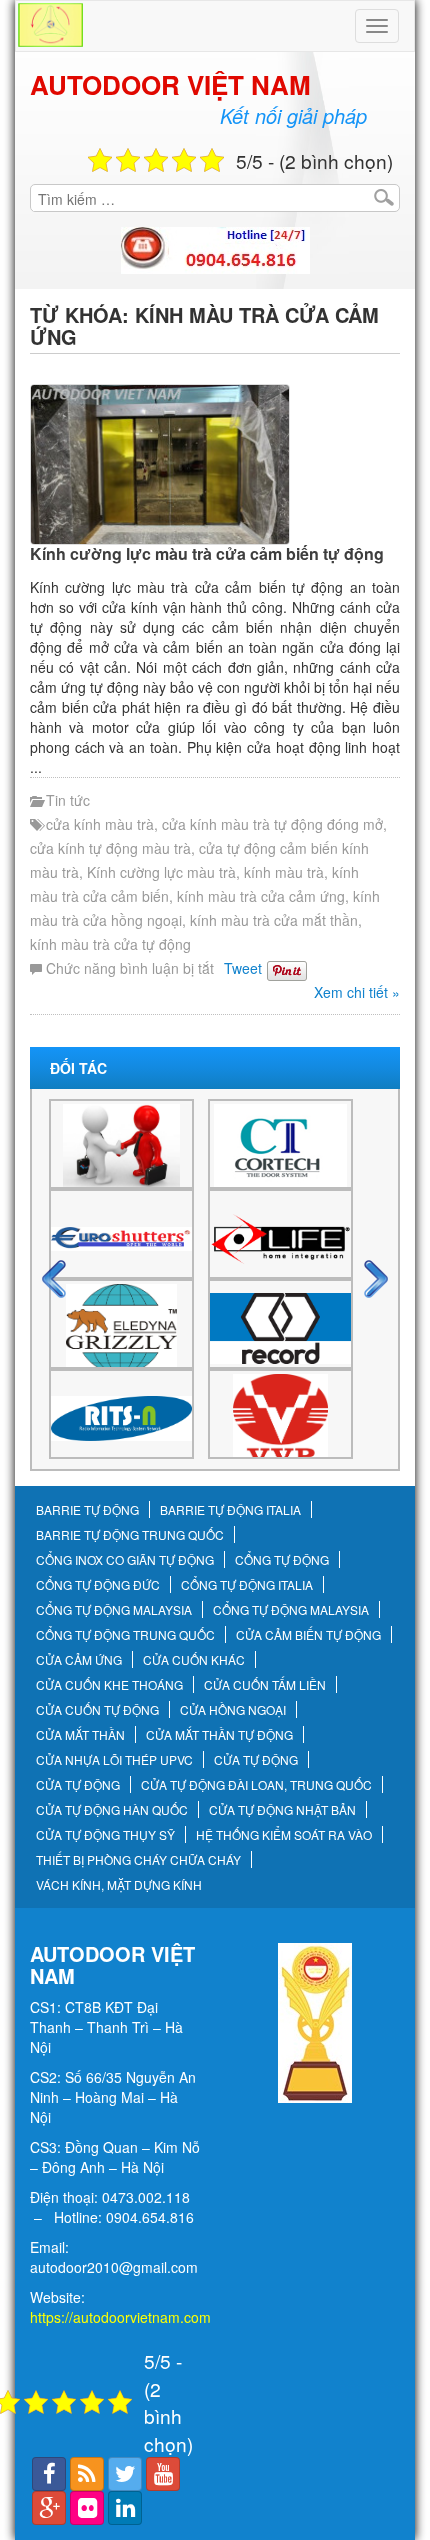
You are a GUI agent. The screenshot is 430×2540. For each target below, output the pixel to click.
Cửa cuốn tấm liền (265, 1685)
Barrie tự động (87, 1510)
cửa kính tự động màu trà (110, 848)
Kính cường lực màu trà (161, 872)
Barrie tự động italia (230, 1510)
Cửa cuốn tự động (97, 1710)
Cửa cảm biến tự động (308, 1635)
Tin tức (68, 800)
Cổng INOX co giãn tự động (125, 1560)
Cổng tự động (282, 1560)
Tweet (243, 968)
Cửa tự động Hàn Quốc (112, 1810)
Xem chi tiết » (357, 992)
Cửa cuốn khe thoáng (109, 1685)
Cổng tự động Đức (98, 1585)
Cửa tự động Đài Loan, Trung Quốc (256, 1785)
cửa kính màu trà (100, 824)
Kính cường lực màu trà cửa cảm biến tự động (207, 553)
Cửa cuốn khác (194, 1660)
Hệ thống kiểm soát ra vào (284, 1835)
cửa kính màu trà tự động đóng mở (272, 824)
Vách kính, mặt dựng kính (119, 1885)
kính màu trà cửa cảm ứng (261, 896)
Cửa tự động (256, 1760)
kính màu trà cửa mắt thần (274, 920)
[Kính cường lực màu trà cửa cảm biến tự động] (215, 464)
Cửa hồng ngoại (233, 1710)
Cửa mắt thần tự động (219, 1735)
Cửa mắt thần (80, 1735)
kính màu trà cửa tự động (110, 944)
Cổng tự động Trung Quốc (125, 1635)
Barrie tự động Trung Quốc (130, 1535)
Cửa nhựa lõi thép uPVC (114, 1760)
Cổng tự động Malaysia (114, 1610)
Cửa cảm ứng (79, 1660)
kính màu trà (284, 872)
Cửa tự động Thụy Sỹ (105, 1835)
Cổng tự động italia (247, 1585)
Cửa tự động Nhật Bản (282, 1810)
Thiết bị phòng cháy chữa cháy (138, 1860)
